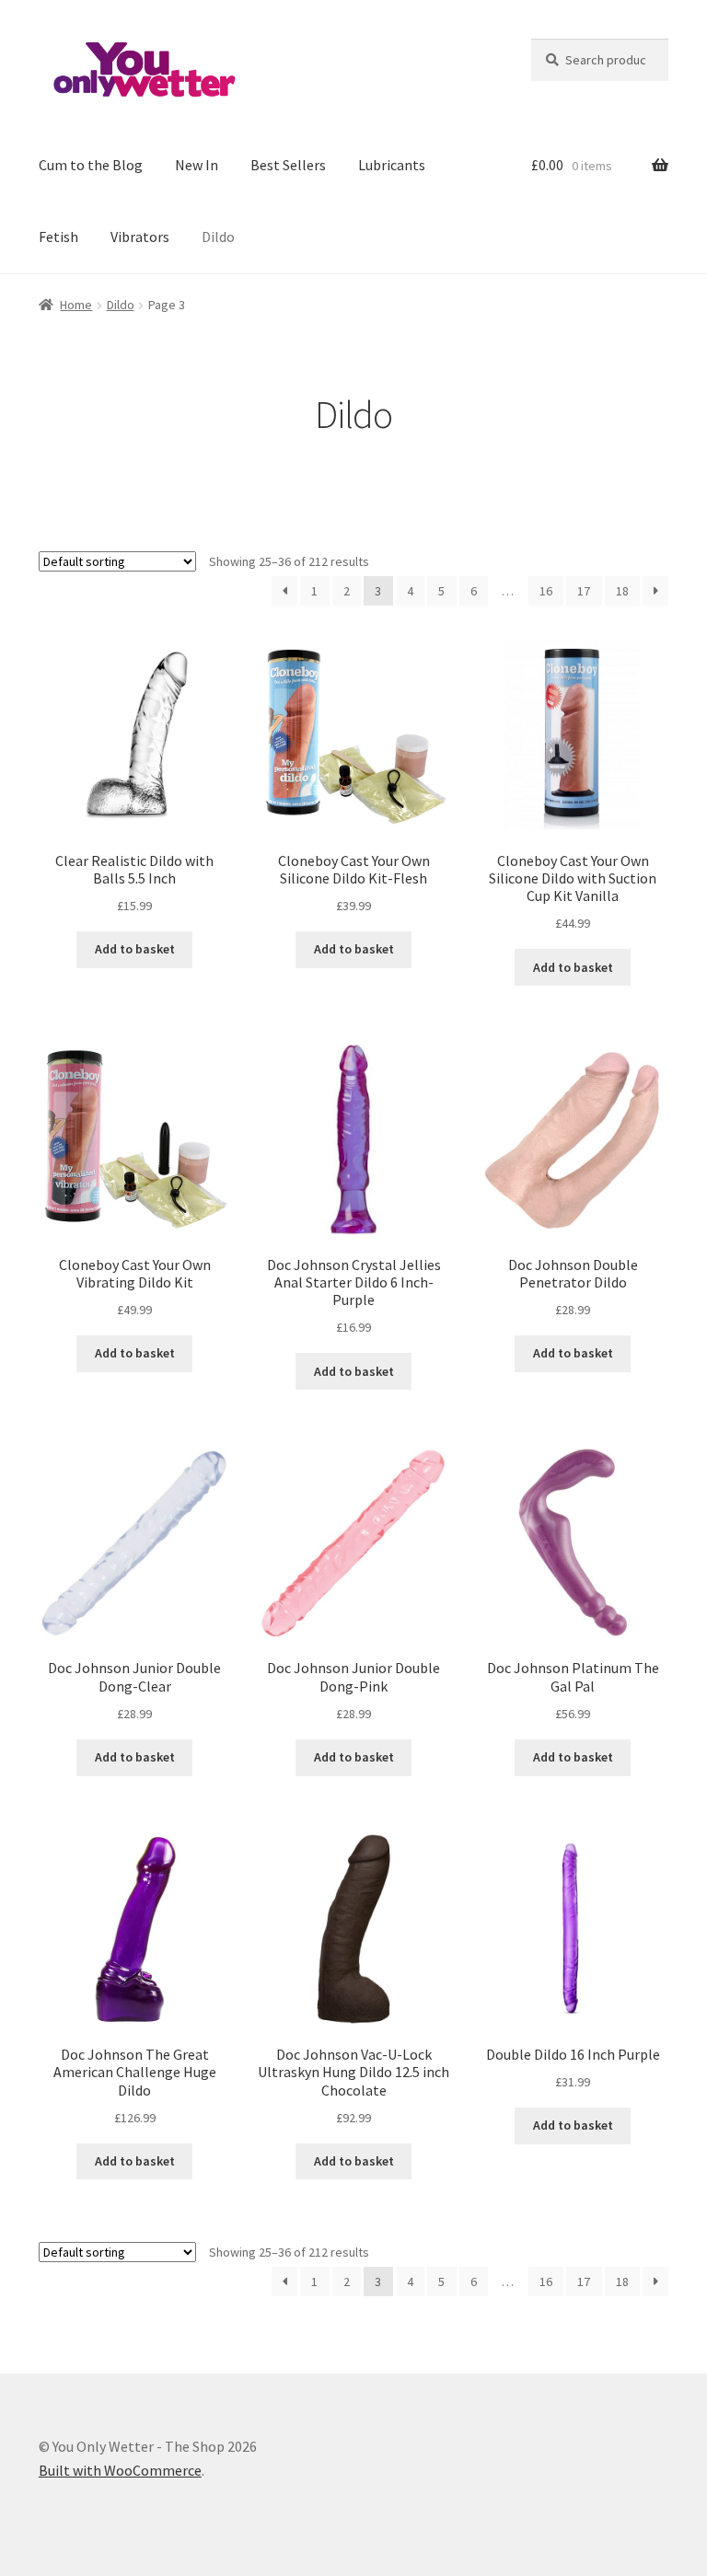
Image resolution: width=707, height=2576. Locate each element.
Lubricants (392, 165)
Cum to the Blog (91, 165)
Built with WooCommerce (120, 2470)
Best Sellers (288, 165)
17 (584, 591)
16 (546, 591)
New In (197, 165)
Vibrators (140, 237)
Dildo (218, 237)
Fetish (58, 237)
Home (76, 305)
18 (622, 591)
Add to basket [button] (135, 949)
